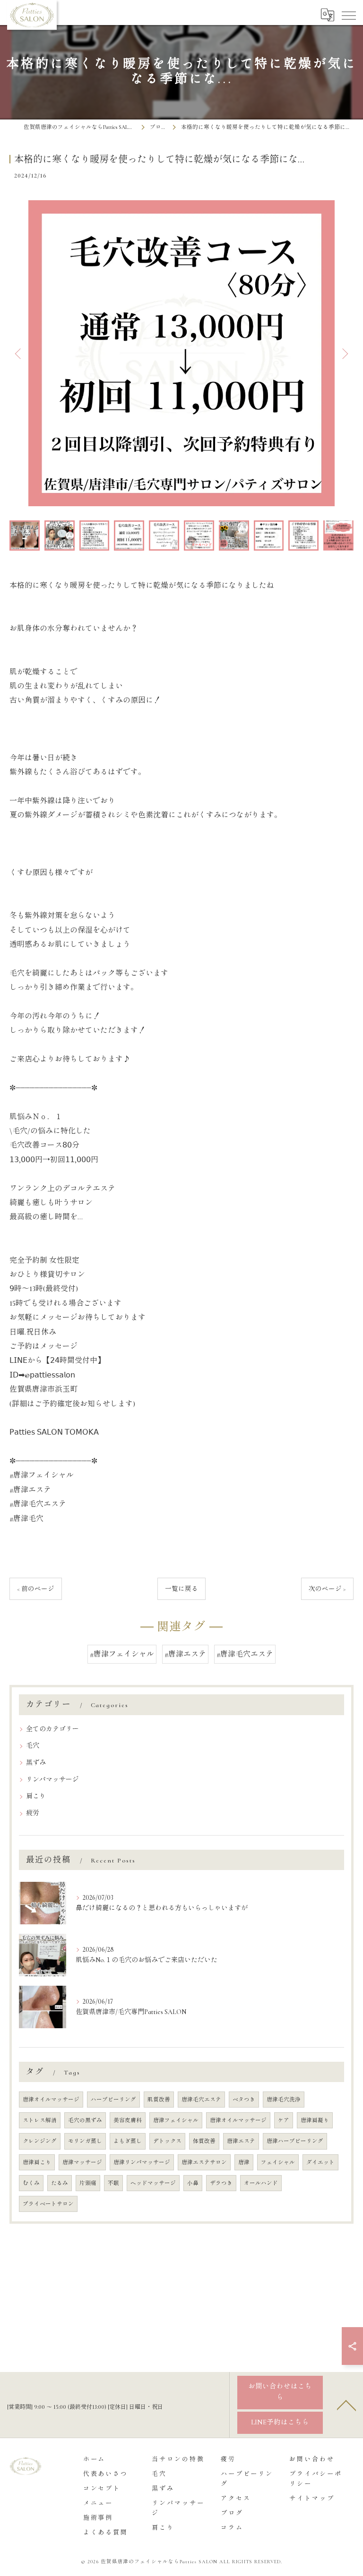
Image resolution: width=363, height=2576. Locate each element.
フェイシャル (278, 2162)
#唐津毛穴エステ (245, 1654)
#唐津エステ (185, 1654)
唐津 (244, 2162)
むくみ (31, 2183)
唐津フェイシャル (176, 2120)
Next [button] (344, 353)
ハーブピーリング (113, 2100)
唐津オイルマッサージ (51, 2100)
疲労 (33, 1813)
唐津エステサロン (204, 2162)
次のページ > (327, 1589)
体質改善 (204, 2141)
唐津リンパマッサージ (142, 2162)
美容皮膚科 (128, 2120)
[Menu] (348, 15)
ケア (284, 2120)
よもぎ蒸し (128, 2141)
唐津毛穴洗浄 (284, 2100)
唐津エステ (241, 2141)
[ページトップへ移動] (346, 2405)
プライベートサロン (48, 2204)
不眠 (113, 2183)
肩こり (36, 1796)
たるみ (60, 2183)
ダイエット (320, 2162)
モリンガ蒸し (85, 2141)
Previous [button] (19, 353)
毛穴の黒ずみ (85, 2120)
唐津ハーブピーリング (295, 2141)
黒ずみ (36, 1763)
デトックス (167, 2141)
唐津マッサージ (82, 2162)
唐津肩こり (37, 2162)
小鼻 (193, 2183)
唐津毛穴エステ (201, 2100)
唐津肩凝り (315, 2120)
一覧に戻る (181, 1589)
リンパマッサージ (52, 1780)
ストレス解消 (40, 2120)
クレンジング (40, 2141)
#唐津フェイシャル (122, 1654)
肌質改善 (159, 2100)
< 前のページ (36, 1589)
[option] (181, 353)
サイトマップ (312, 2499)
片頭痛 (88, 2183)
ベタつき (244, 2100)
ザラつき (221, 2183)
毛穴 (33, 1746)
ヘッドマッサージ (153, 2183)
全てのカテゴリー (52, 1729)
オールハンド (261, 2183)
